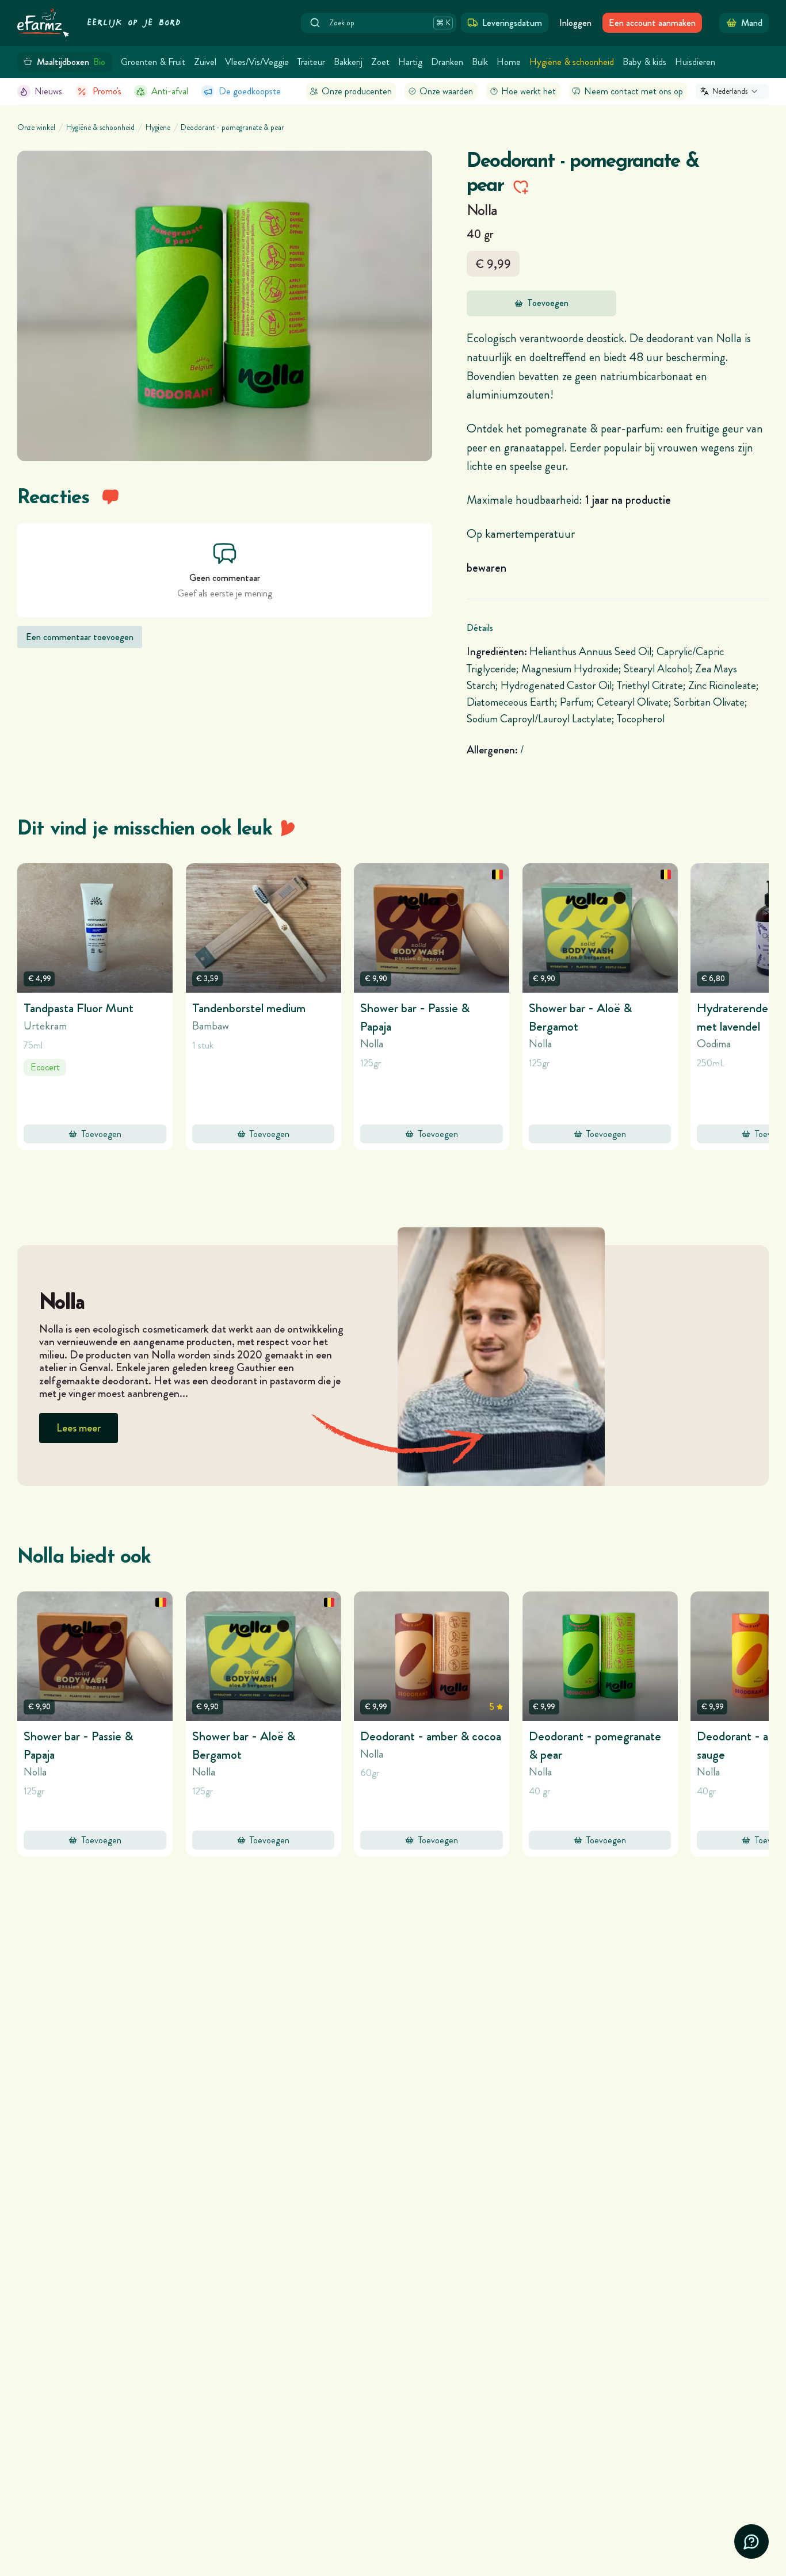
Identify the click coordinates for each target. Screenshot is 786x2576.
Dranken (447, 62)
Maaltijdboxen (71, 62)
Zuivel (205, 62)
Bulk (480, 62)
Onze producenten (357, 91)
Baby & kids (644, 62)
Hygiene (158, 128)
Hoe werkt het (529, 91)
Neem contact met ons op (634, 91)
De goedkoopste (250, 91)
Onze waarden (446, 91)
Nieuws (48, 91)
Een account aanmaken (652, 23)
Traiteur (311, 62)
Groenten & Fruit (153, 62)
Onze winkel (36, 128)
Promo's (107, 91)
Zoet (380, 62)
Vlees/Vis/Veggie (257, 62)
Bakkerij (348, 62)
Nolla (482, 210)
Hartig (410, 62)
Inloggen (575, 23)
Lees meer (79, 1428)
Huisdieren (695, 62)
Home (509, 62)
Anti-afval (170, 91)
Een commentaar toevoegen (80, 637)
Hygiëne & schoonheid (572, 62)
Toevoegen (548, 303)
